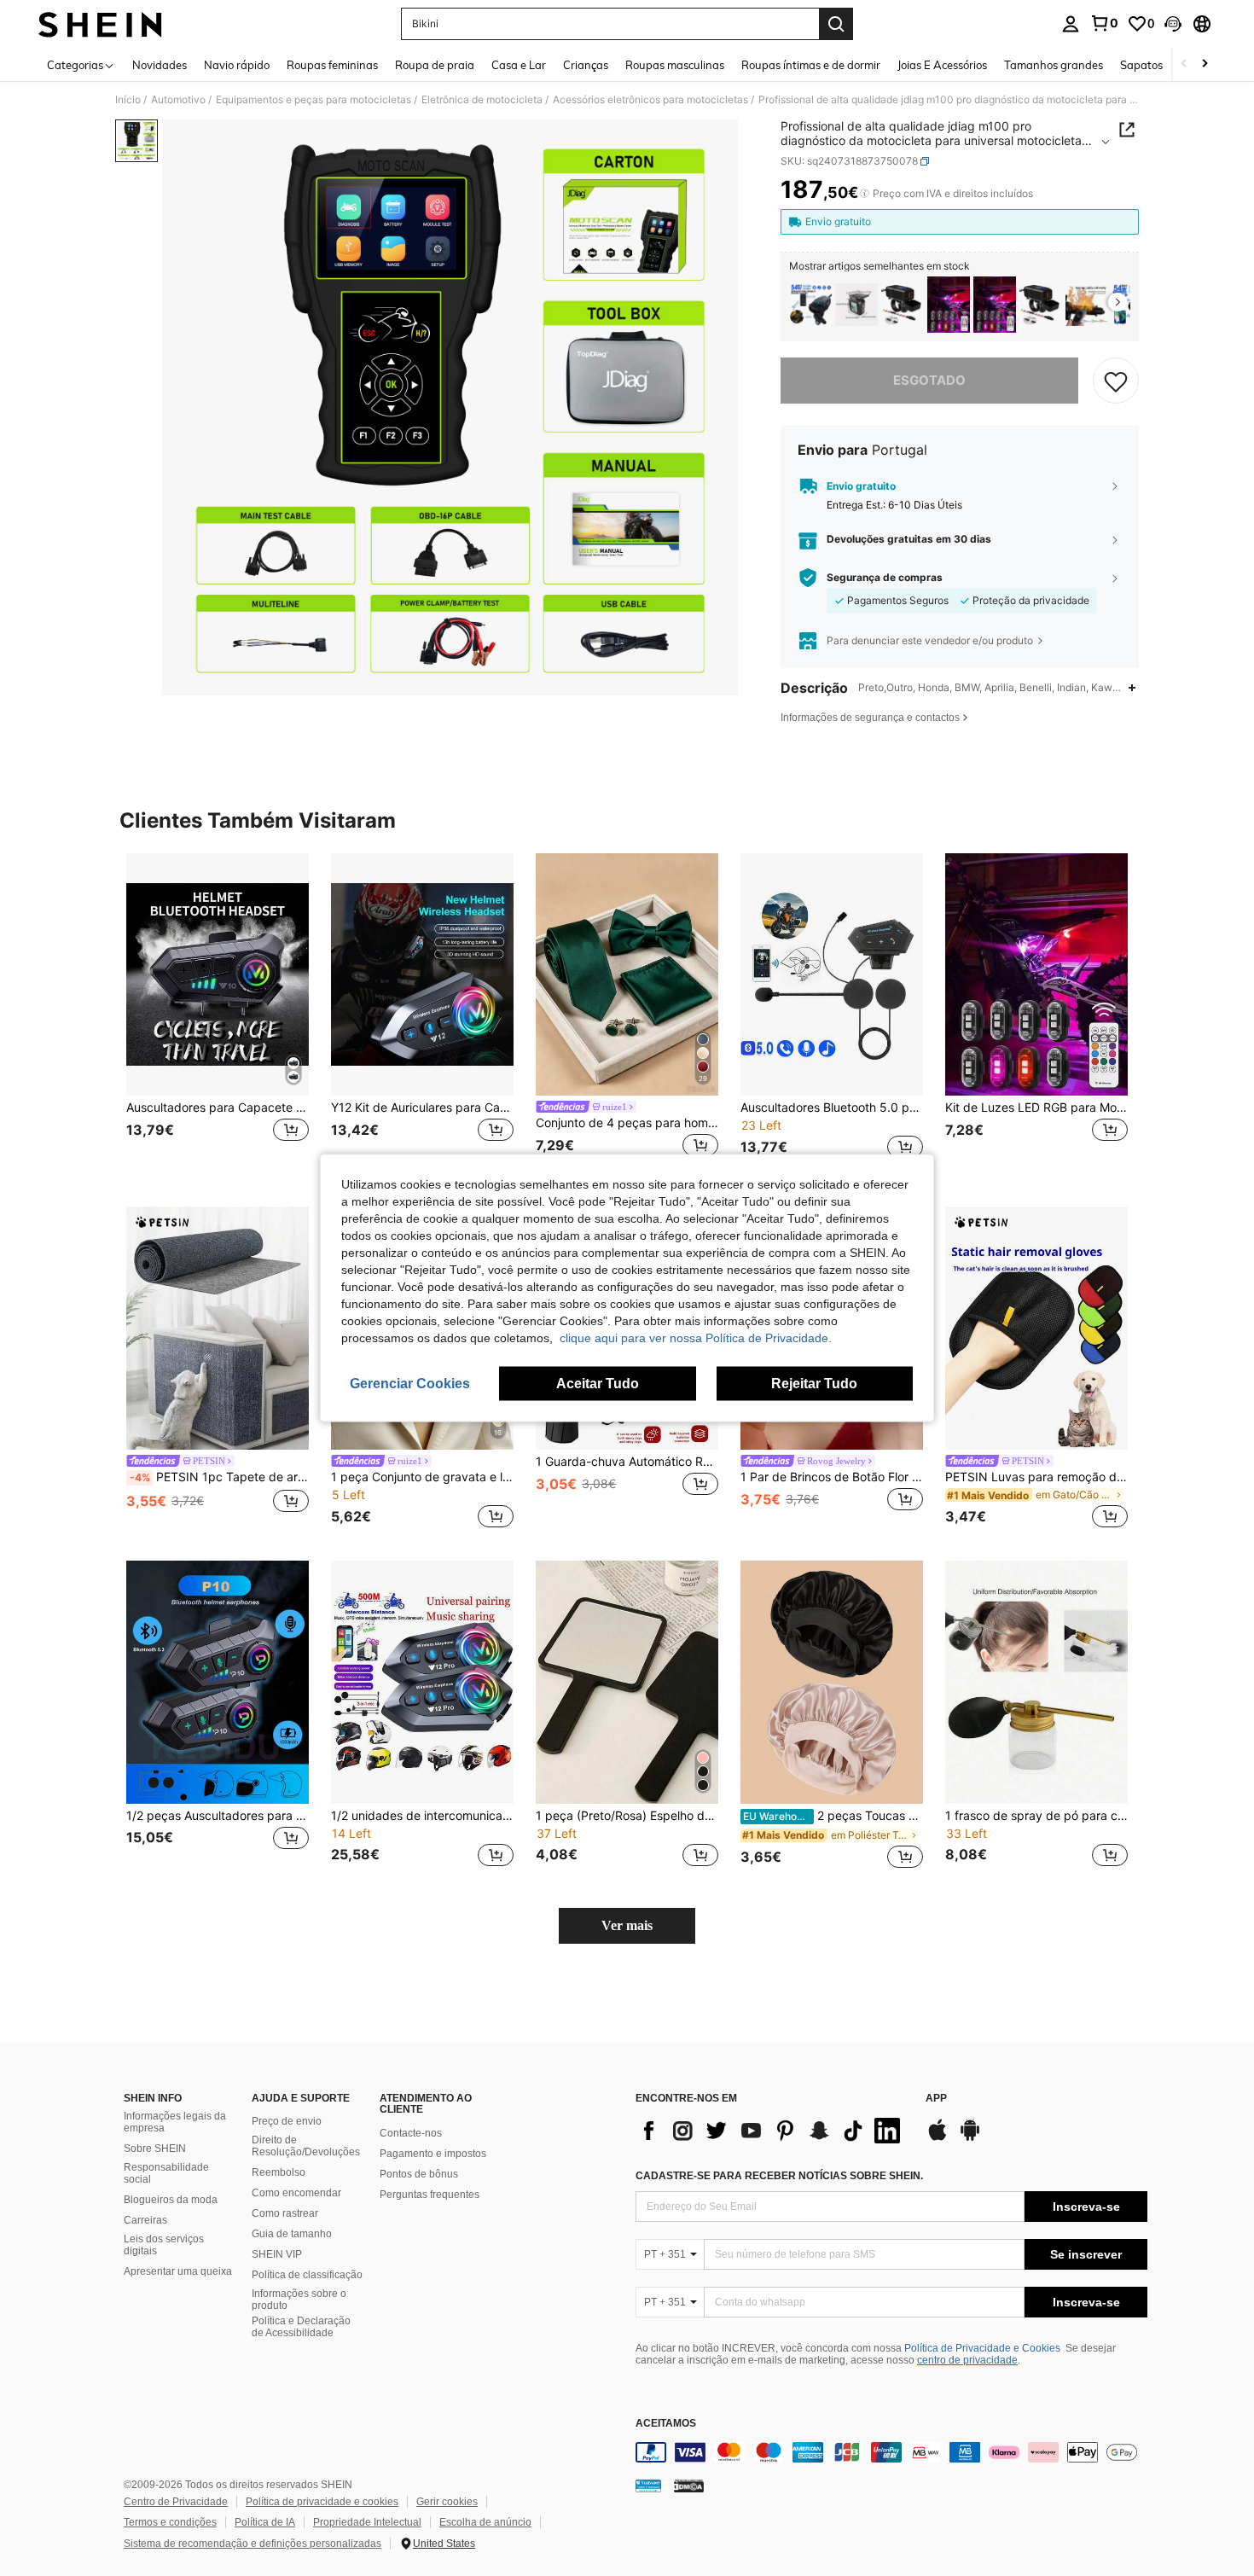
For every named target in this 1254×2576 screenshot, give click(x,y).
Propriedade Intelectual (367, 2522)
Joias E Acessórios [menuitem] (942, 65)
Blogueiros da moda (171, 2200)
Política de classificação (307, 2275)
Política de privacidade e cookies (322, 2502)
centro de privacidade (967, 2360)
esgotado (929, 380)
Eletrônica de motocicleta (482, 100)
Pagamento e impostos (433, 2154)
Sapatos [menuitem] (1141, 65)
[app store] (938, 2138)
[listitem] (810, 305)
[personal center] (1071, 24)
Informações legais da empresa (175, 2122)
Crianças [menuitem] (586, 65)
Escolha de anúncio (485, 2522)
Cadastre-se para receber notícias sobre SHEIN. (779, 2176)
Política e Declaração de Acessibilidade (301, 2327)
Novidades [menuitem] (160, 65)
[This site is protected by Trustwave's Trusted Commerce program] (648, 2486)
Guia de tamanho (292, 2234)
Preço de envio (287, 2121)
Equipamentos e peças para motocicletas (313, 100)
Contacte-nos (411, 2133)
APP (936, 2099)
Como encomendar (296, 2193)
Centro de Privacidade (176, 2502)
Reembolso (279, 2172)
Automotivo (178, 100)
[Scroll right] (1205, 64)
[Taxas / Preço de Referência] (865, 194)
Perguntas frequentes (430, 2195)
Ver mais (627, 1925)
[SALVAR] (1116, 381)
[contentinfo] (891, 2452)
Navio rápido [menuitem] (237, 65)
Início (128, 100)
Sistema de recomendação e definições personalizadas (253, 2544)
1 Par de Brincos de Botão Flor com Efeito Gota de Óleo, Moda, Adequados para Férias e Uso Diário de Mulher (832, 1477)
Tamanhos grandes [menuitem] (1054, 65)
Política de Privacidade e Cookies (982, 2348)
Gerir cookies (447, 2502)
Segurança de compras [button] (885, 578)
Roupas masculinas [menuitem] (675, 65)
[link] (1104, 23)
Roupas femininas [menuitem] (332, 65)
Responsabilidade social (166, 2173)
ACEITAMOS (666, 2424)
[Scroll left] (1184, 64)
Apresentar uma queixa (178, 2271)
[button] (1173, 24)
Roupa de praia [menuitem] (435, 65)
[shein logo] (100, 24)
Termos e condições (170, 2522)
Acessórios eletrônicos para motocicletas (650, 100)
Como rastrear (285, 2213)
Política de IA (265, 2522)
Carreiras (145, 2220)
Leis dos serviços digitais (164, 2245)
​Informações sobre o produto (299, 2300)
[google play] (970, 2138)
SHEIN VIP (277, 2254)
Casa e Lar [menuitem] (519, 65)
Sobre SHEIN (155, 2149)
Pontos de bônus (419, 2174)
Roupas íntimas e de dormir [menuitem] (811, 65)
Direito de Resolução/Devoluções (306, 2146)
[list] (772, 2131)
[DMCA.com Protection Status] (689, 2486)
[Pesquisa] (836, 24)
